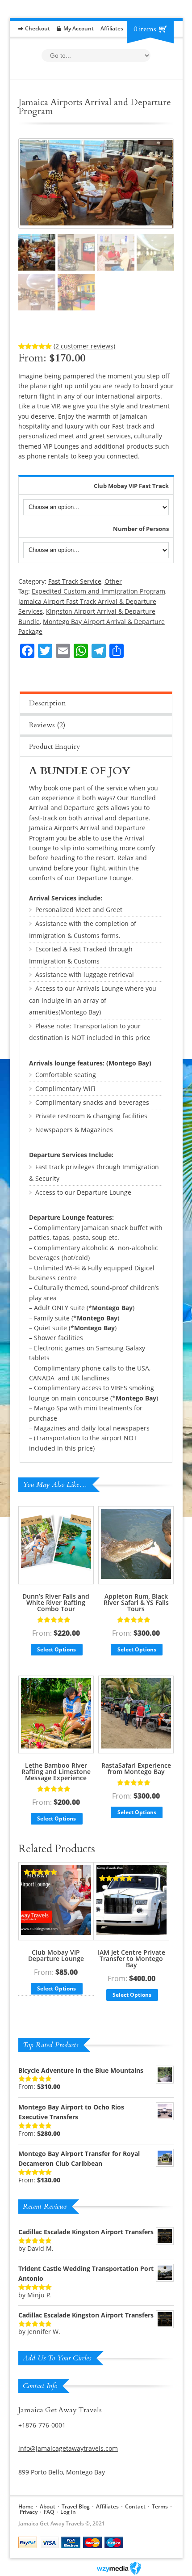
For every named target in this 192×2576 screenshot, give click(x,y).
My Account (79, 28)
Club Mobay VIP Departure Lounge (56, 1955)
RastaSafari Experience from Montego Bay (136, 1768)
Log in (68, 2512)
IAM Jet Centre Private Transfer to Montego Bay (131, 1959)
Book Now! (149, 584)
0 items (145, 29)
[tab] (96, 702)
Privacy (29, 2512)
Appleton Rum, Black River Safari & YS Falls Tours (136, 1602)
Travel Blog (76, 2506)
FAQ (49, 2512)
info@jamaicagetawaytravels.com (68, 2448)
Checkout (38, 28)
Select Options (56, 1649)
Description (48, 703)
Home (26, 2506)
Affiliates (112, 28)
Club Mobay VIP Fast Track (131, 486)
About (48, 2506)
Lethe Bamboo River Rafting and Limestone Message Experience (56, 1772)
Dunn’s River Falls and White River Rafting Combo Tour (56, 1602)
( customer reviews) (84, 346)
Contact (135, 2506)
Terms (160, 2506)
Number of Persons (141, 529)
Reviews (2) (47, 725)
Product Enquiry (55, 747)
